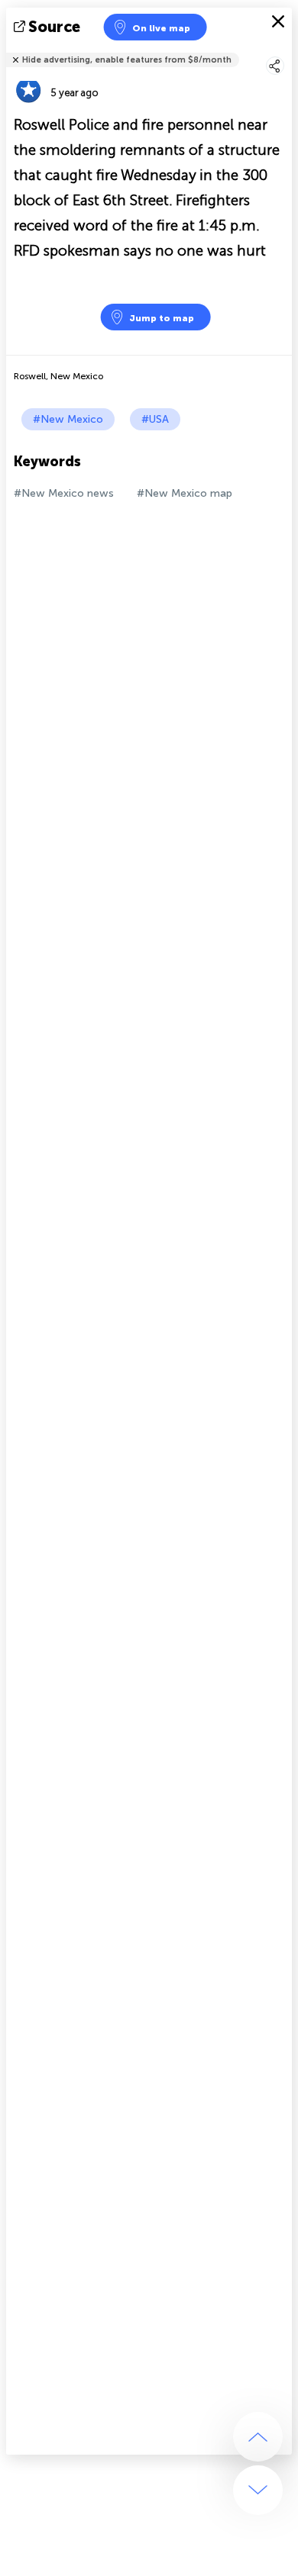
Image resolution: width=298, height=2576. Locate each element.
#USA (155, 419)
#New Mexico (68, 419)
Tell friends (285, 50)
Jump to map (162, 318)
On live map (161, 28)
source (54, 27)
